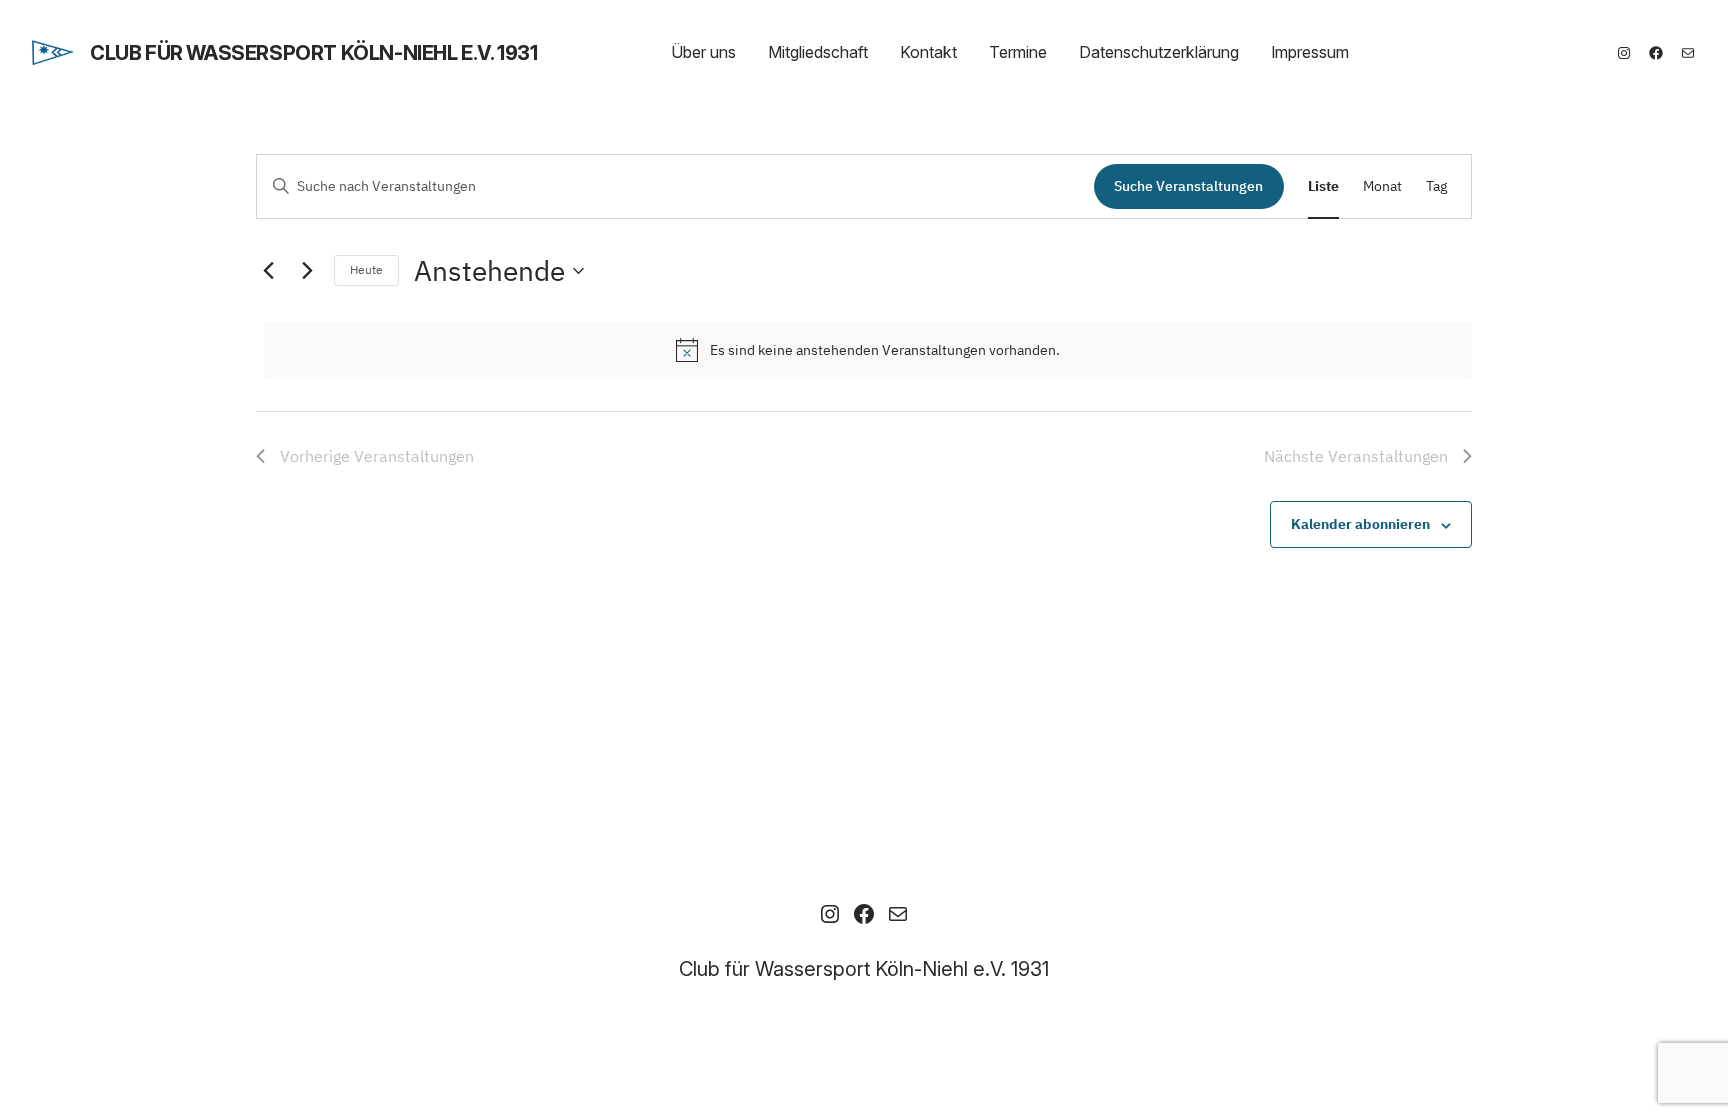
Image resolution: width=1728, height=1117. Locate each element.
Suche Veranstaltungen (1188, 186)
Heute (366, 269)
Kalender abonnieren (1360, 524)
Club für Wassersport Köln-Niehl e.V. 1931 (314, 53)
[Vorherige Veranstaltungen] (268, 271)
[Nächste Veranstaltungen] (307, 271)
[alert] (868, 350)
